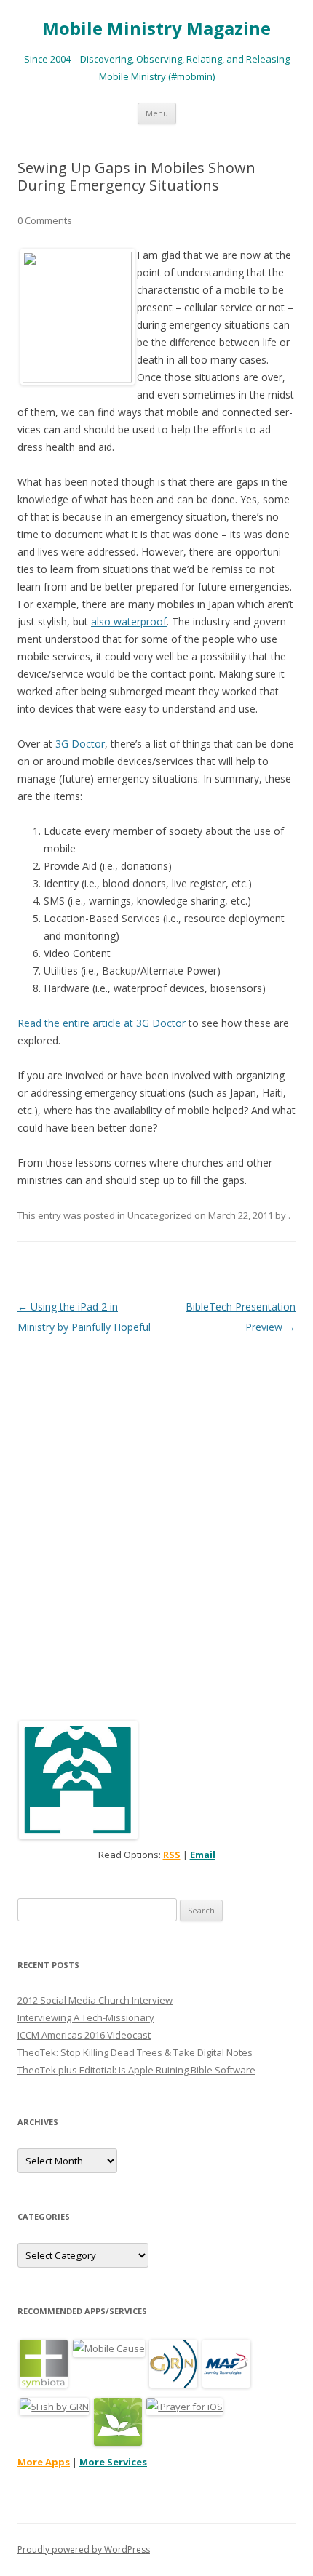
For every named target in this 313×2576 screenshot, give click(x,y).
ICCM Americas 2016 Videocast (84, 2035)
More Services (113, 2462)
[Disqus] (156, 1519)
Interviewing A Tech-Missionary (86, 2017)
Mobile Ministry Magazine (156, 29)
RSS (172, 1855)
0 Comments (45, 220)
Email (203, 1855)
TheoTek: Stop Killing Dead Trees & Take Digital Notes (135, 2052)
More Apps (44, 2462)
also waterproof (129, 621)
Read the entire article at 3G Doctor (102, 1023)
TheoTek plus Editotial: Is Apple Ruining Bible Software (136, 2070)
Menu (157, 113)
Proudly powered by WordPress (84, 2549)
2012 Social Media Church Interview (95, 2000)
